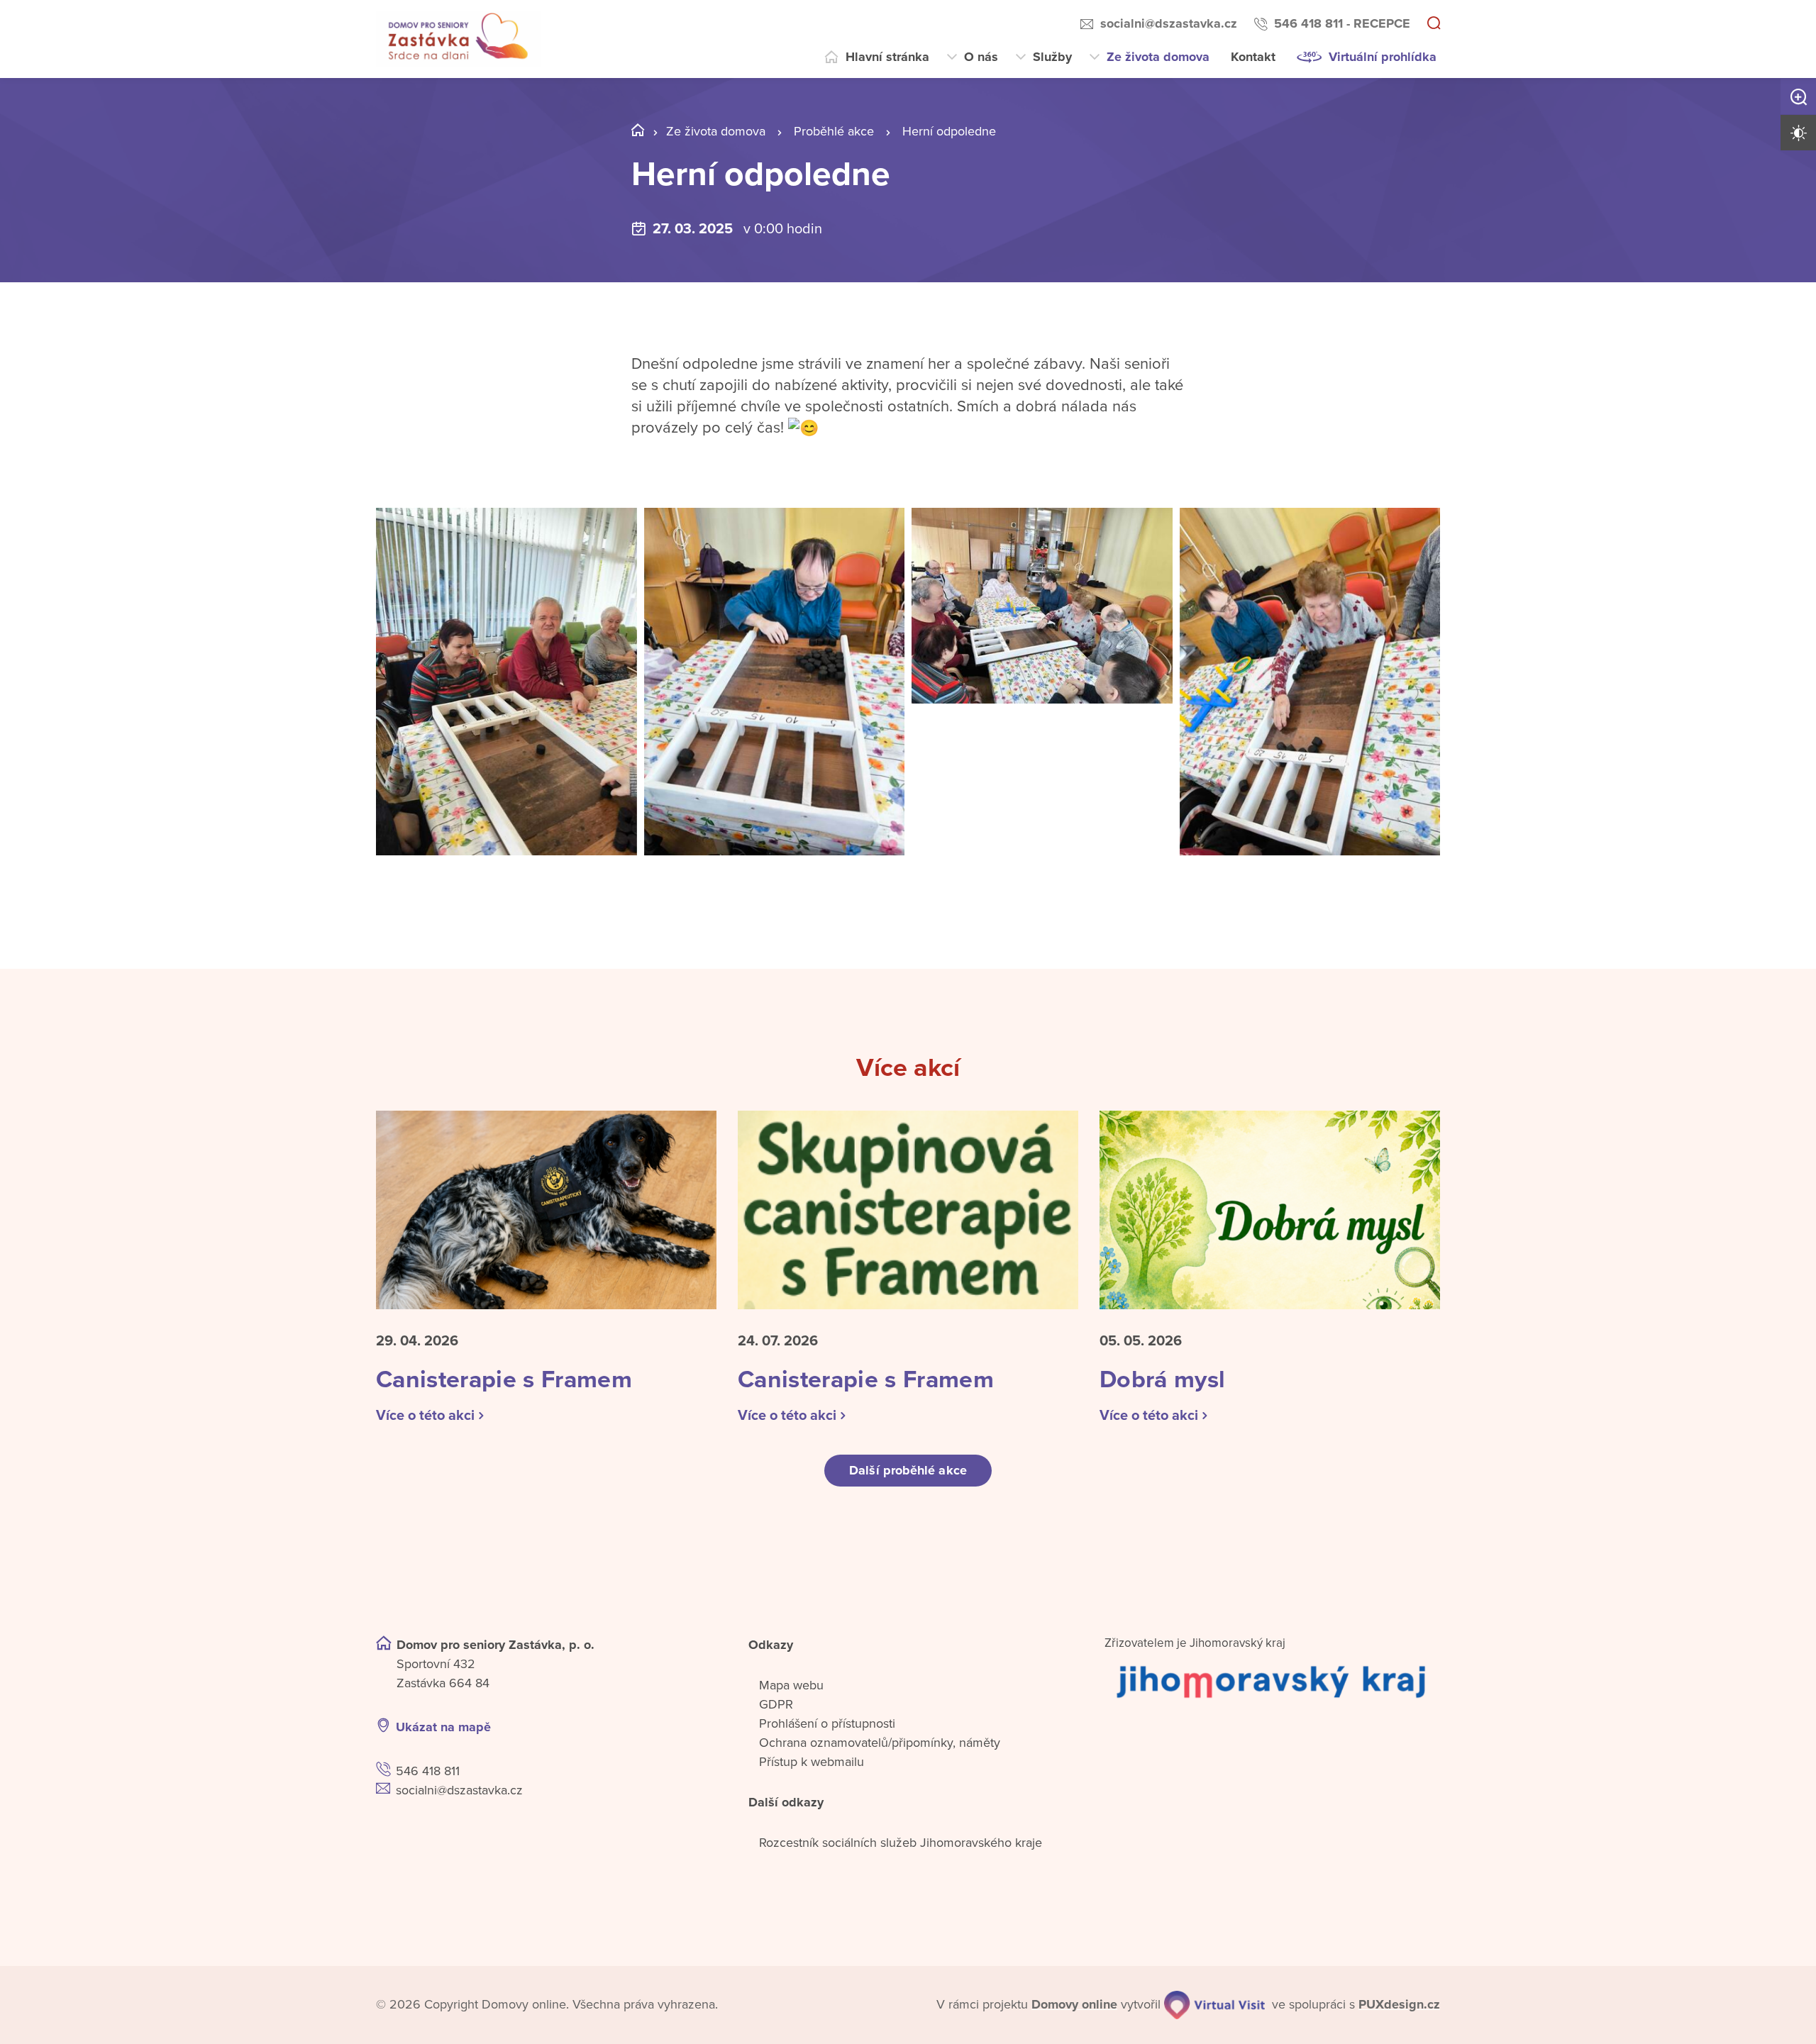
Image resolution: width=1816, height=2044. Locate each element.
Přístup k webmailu (812, 1762)
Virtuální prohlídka (1383, 57)
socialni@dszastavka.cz (1169, 23)
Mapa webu (791, 1685)
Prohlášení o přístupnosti (827, 1723)
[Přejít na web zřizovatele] (1272, 1681)
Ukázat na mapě (443, 1727)
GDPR (776, 1704)
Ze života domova (1158, 57)
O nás (981, 57)
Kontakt (1253, 57)
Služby (1052, 57)
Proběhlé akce (834, 131)
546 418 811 (428, 1771)
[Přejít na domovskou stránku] (458, 39)
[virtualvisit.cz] (1214, 2005)
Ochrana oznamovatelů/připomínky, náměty (880, 1743)
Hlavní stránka (887, 57)
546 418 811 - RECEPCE (1342, 23)
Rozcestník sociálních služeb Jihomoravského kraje (901, 1843)
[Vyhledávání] (1434, 24)
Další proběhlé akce (908, 1470)
